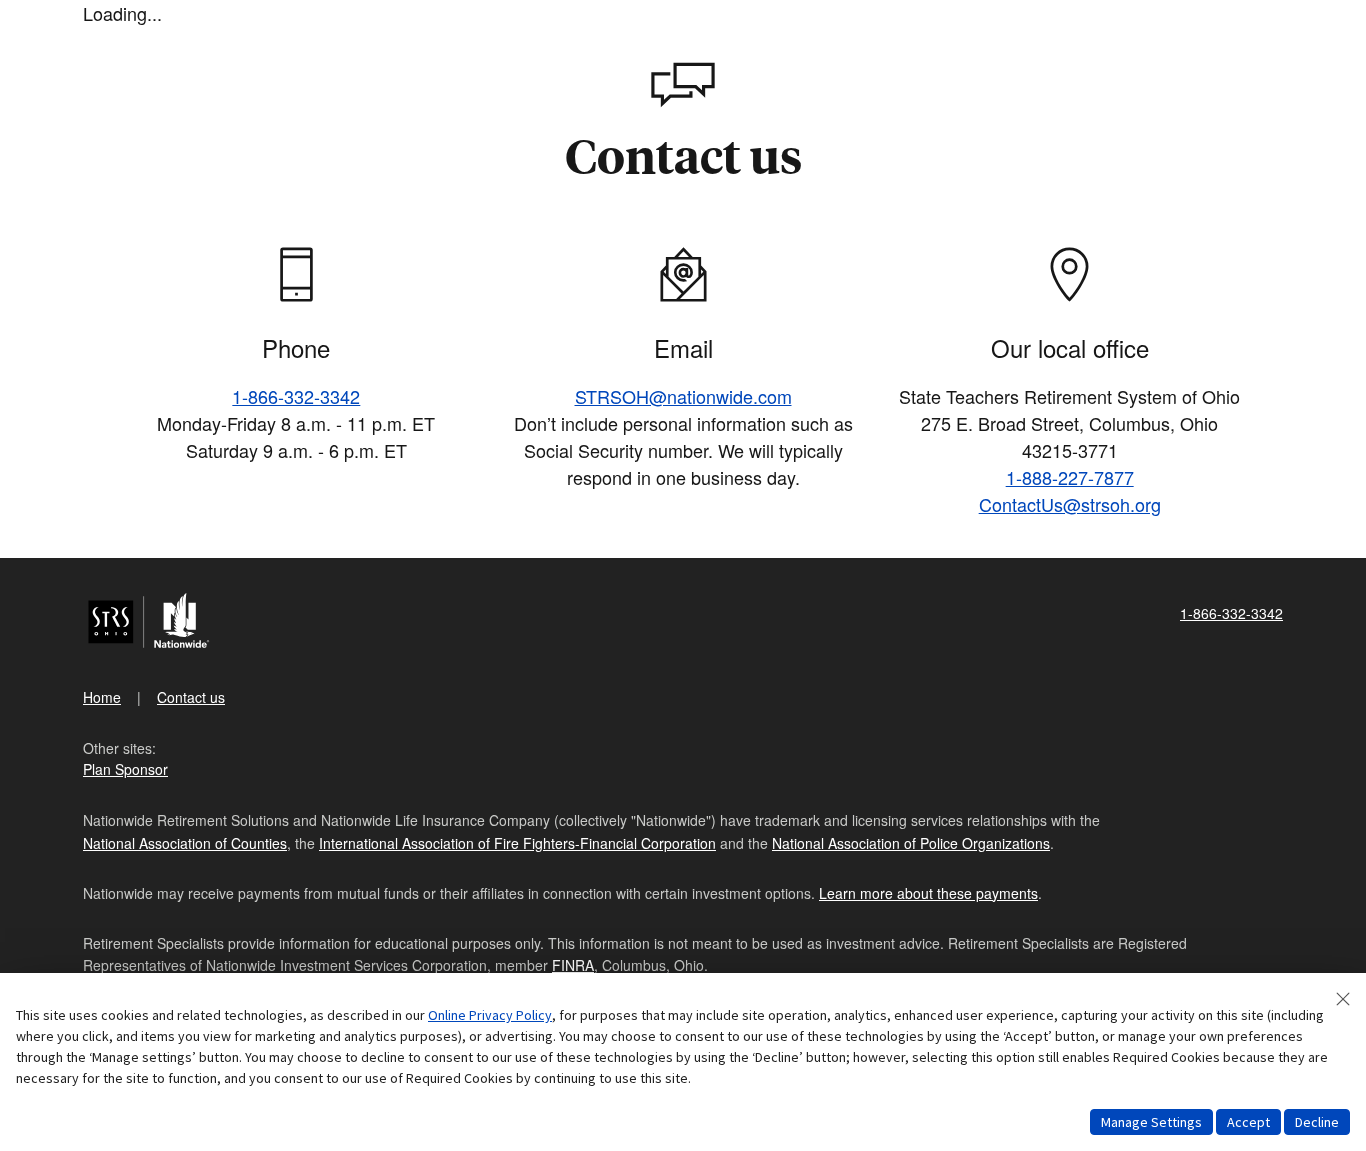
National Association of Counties (185, 843)
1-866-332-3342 (296, 396)
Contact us (191, 697)
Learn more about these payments (928, 893)
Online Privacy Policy (490, 1015)
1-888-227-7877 (1070, 477)
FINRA (573, 965)
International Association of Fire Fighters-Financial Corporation (517, 843)
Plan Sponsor (125, 769)
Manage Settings (1151, 1122)
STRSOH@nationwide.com (683, 396)
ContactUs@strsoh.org (1070, 504)
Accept (1248, 1122)
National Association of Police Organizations (911, 843)
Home (102, 697)
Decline (1317, 1122)
